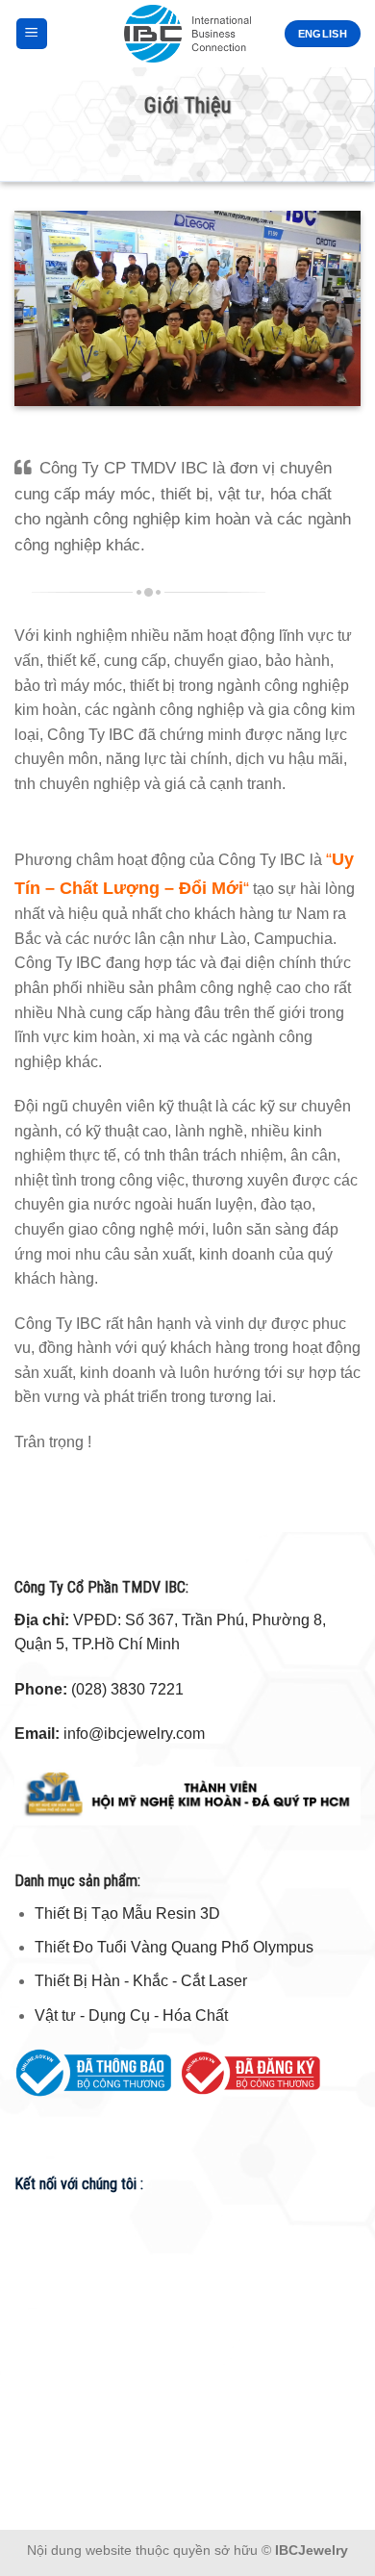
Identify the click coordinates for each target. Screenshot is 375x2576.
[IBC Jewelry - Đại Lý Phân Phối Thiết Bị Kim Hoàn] (188, 34)
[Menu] (32, 34)
